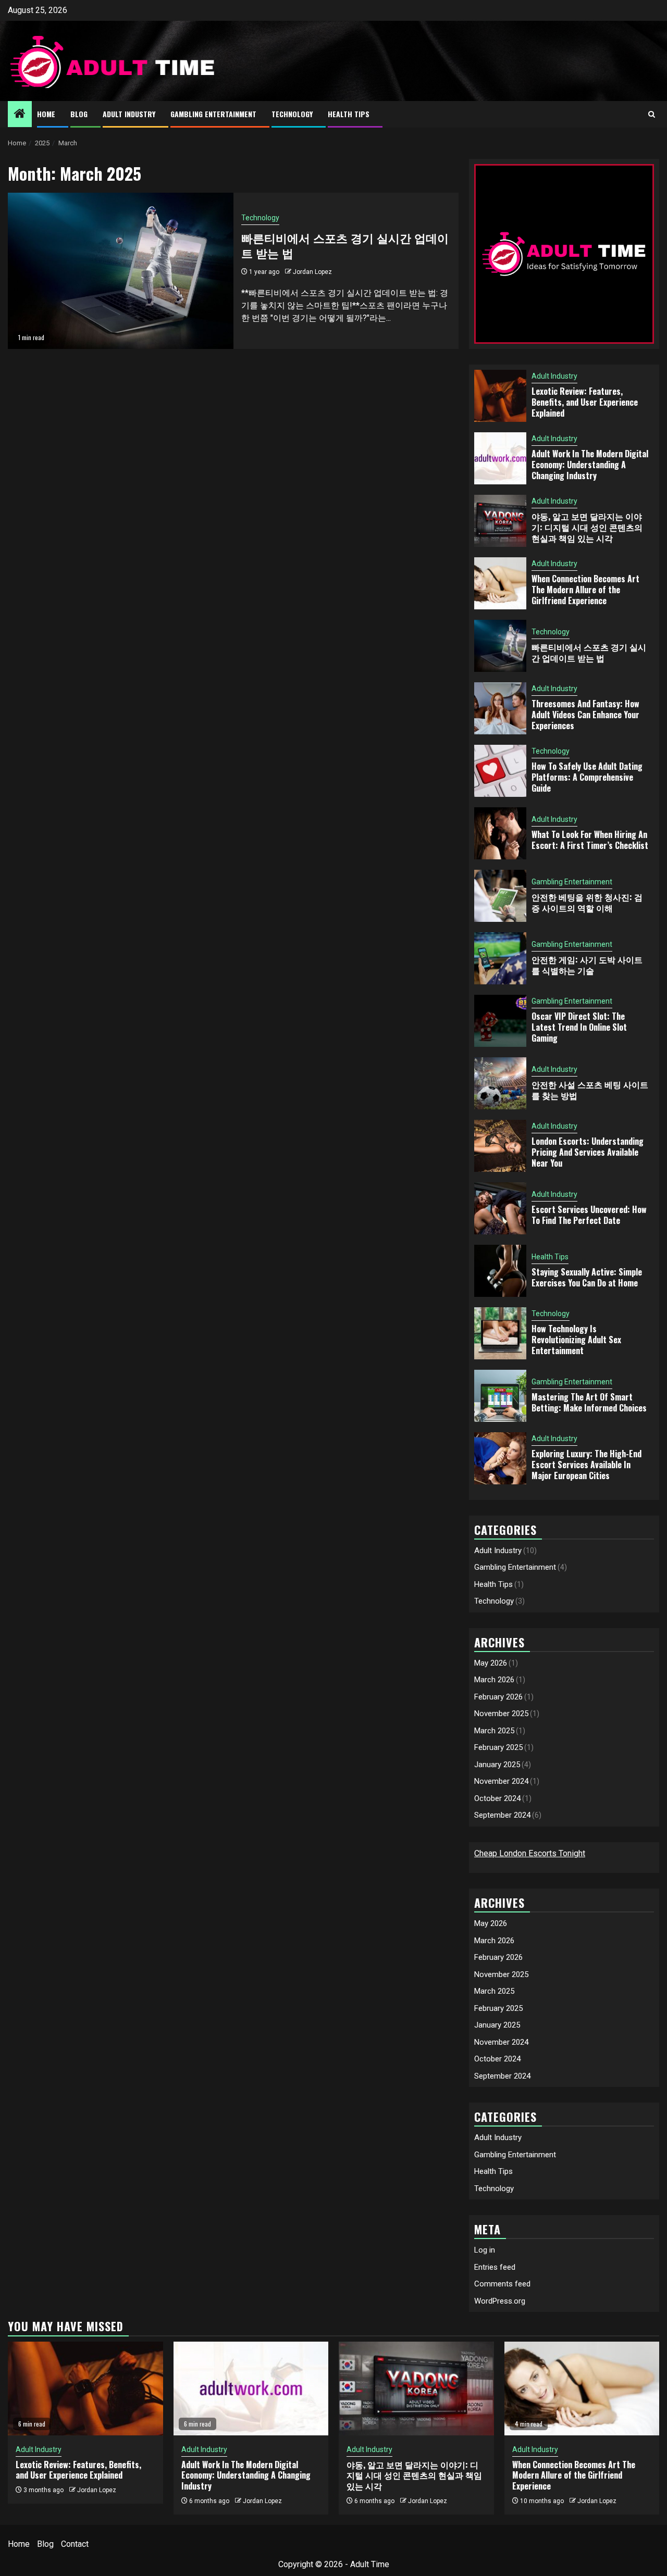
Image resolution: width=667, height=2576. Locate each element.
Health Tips (349, 114)
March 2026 (494, 1680)
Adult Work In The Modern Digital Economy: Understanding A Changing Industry (590, 465)
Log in (485, 2250)
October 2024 (497, 1798)
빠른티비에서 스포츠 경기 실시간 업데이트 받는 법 (345, 245)
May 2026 (491, 1663)
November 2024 (501, 1781)
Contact (75, 2544)
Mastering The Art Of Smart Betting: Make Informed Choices (589, 1402)
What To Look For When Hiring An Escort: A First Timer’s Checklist (590, 840)
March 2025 (494, 1731)
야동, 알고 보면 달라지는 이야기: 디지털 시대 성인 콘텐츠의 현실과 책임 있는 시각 (587, 527)
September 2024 (502, 1815)
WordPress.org (500, 2301)
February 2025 (498, 1747)
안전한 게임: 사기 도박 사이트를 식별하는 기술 (587, 965)
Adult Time (370, 2564)
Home (46, 114)
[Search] (652, 114)
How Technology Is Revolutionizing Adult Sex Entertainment (576, 1340)
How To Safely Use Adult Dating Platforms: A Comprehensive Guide (587, 777)
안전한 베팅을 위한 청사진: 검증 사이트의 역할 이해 (587, 902)
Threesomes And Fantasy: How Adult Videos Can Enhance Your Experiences (585, 715)
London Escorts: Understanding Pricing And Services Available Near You (588, 1152)
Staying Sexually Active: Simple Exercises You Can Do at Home (587, 1277)
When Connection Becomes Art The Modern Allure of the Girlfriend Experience (585, 590)
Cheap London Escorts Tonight (530, 1853)
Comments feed (502, 2284)
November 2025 (501, 1714)
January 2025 (497, 1765)
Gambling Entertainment (213, 114)
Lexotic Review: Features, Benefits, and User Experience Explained (585, 402)
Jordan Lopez (312, 272)
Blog (79, 114)
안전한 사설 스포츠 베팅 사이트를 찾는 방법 (590, 1090)
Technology (292, 114)
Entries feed (495, 2267)
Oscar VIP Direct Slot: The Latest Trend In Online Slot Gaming (579, 1027)
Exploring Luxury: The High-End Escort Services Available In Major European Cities (586, 1465)
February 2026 (498, 1697)
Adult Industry (129, 114)
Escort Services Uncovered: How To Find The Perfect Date (589, 1215)
